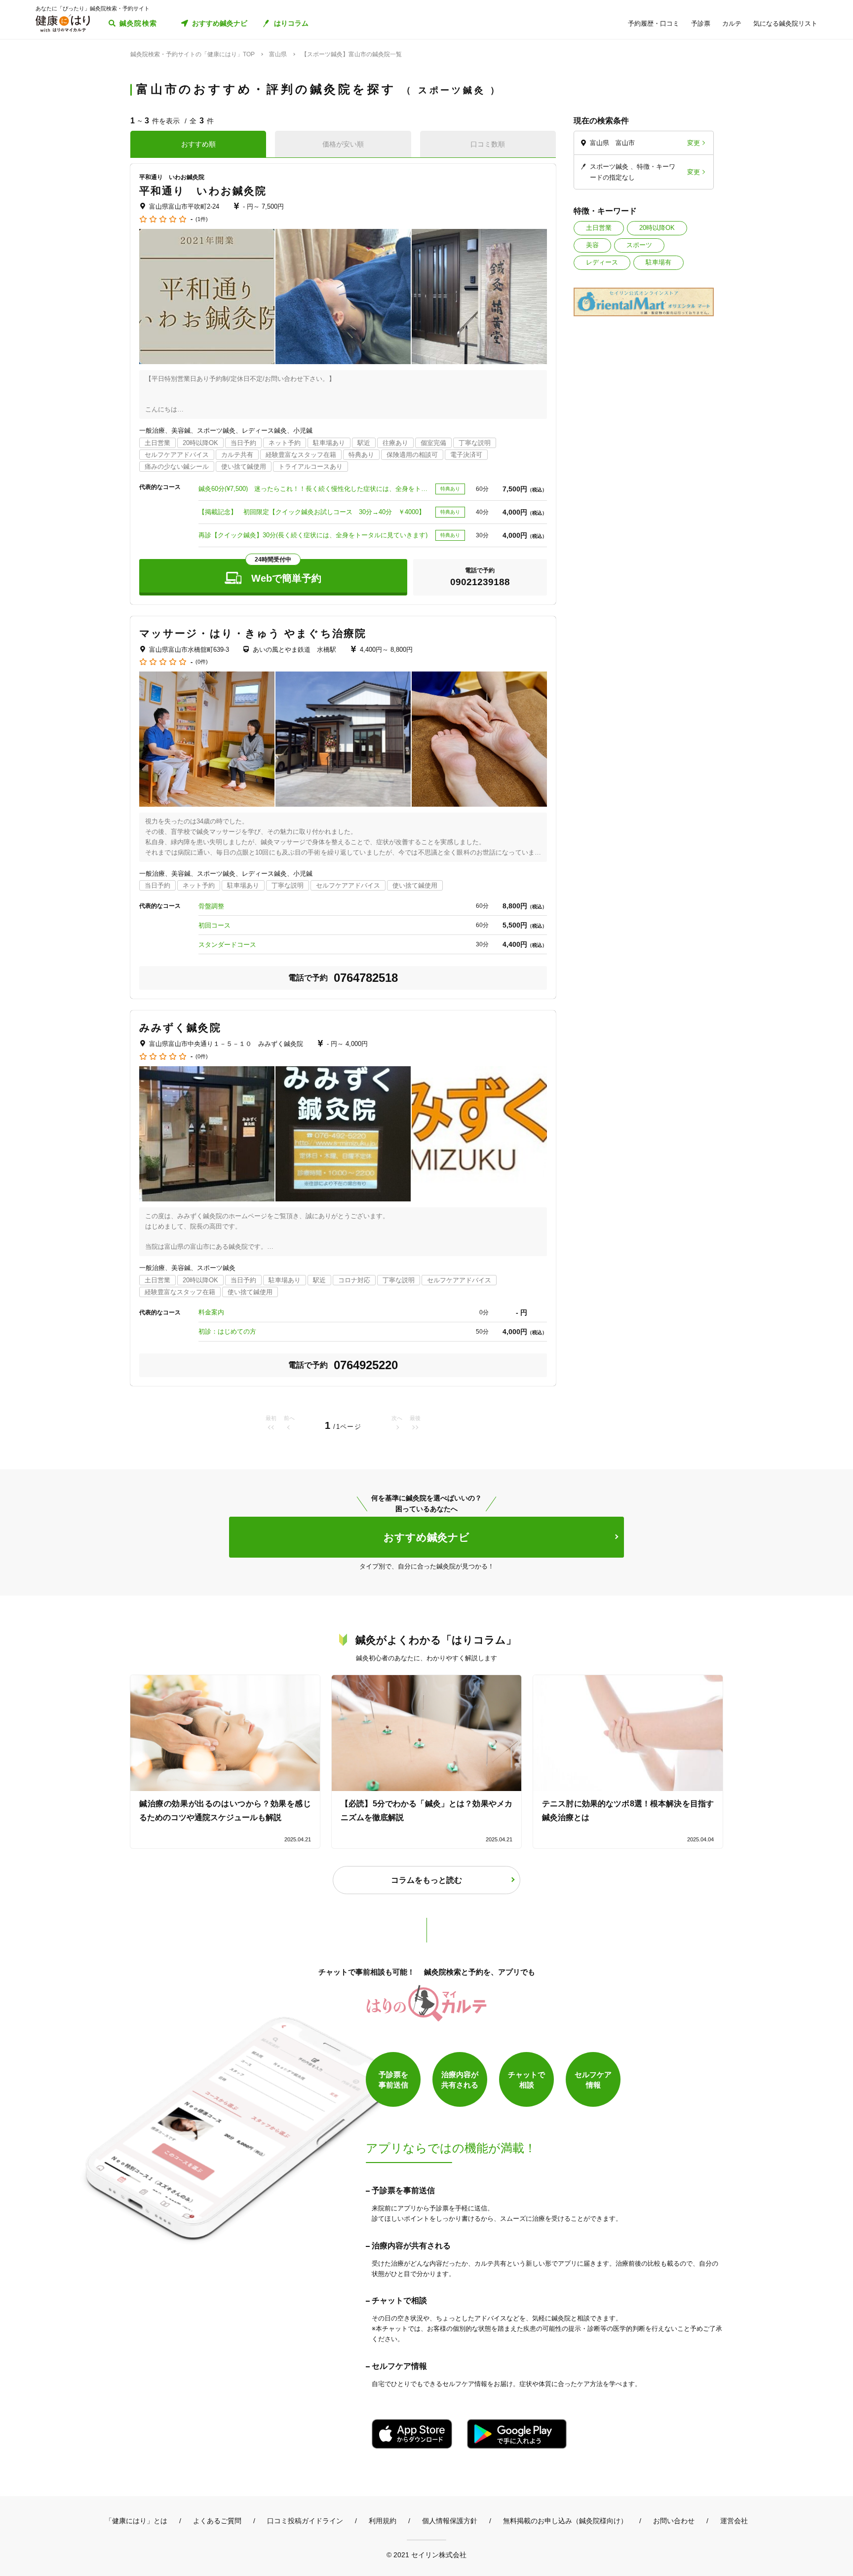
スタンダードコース (227, 945)
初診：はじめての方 (227, 1331)
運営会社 (734, 2521)
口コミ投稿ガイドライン (305, 2521)
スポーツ (639, 245)
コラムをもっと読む (426, 1880)
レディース (602, 262)
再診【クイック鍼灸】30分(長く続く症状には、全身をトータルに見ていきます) (313, 535)
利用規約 (383, 2521)
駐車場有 (659, 262)
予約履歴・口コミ (654, 23)
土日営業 (599, 228)
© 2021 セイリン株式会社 (426, 2555)
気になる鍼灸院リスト (785, 23)
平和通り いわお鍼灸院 (203, 191)
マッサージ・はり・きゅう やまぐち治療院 (253, 633)
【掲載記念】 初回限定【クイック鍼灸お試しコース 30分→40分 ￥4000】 (312, 512)
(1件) (202, 219)
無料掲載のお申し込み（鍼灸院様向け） (565, 2521)
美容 (592, 245)
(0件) (202, 662)
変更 (694, 143)
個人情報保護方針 (450, 2521)
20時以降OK (657, 228)
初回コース (214, 925)
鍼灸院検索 (138, 23)
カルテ (732, 23)
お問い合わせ (674, 2521)
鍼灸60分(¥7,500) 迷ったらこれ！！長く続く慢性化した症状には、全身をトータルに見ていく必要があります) (314, 489)
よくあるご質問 (217, 2521)
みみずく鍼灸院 (180, 1027)
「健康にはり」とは (136, 2521)
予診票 (701, 23)
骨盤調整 (211, 906)
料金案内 (211, 1312)
